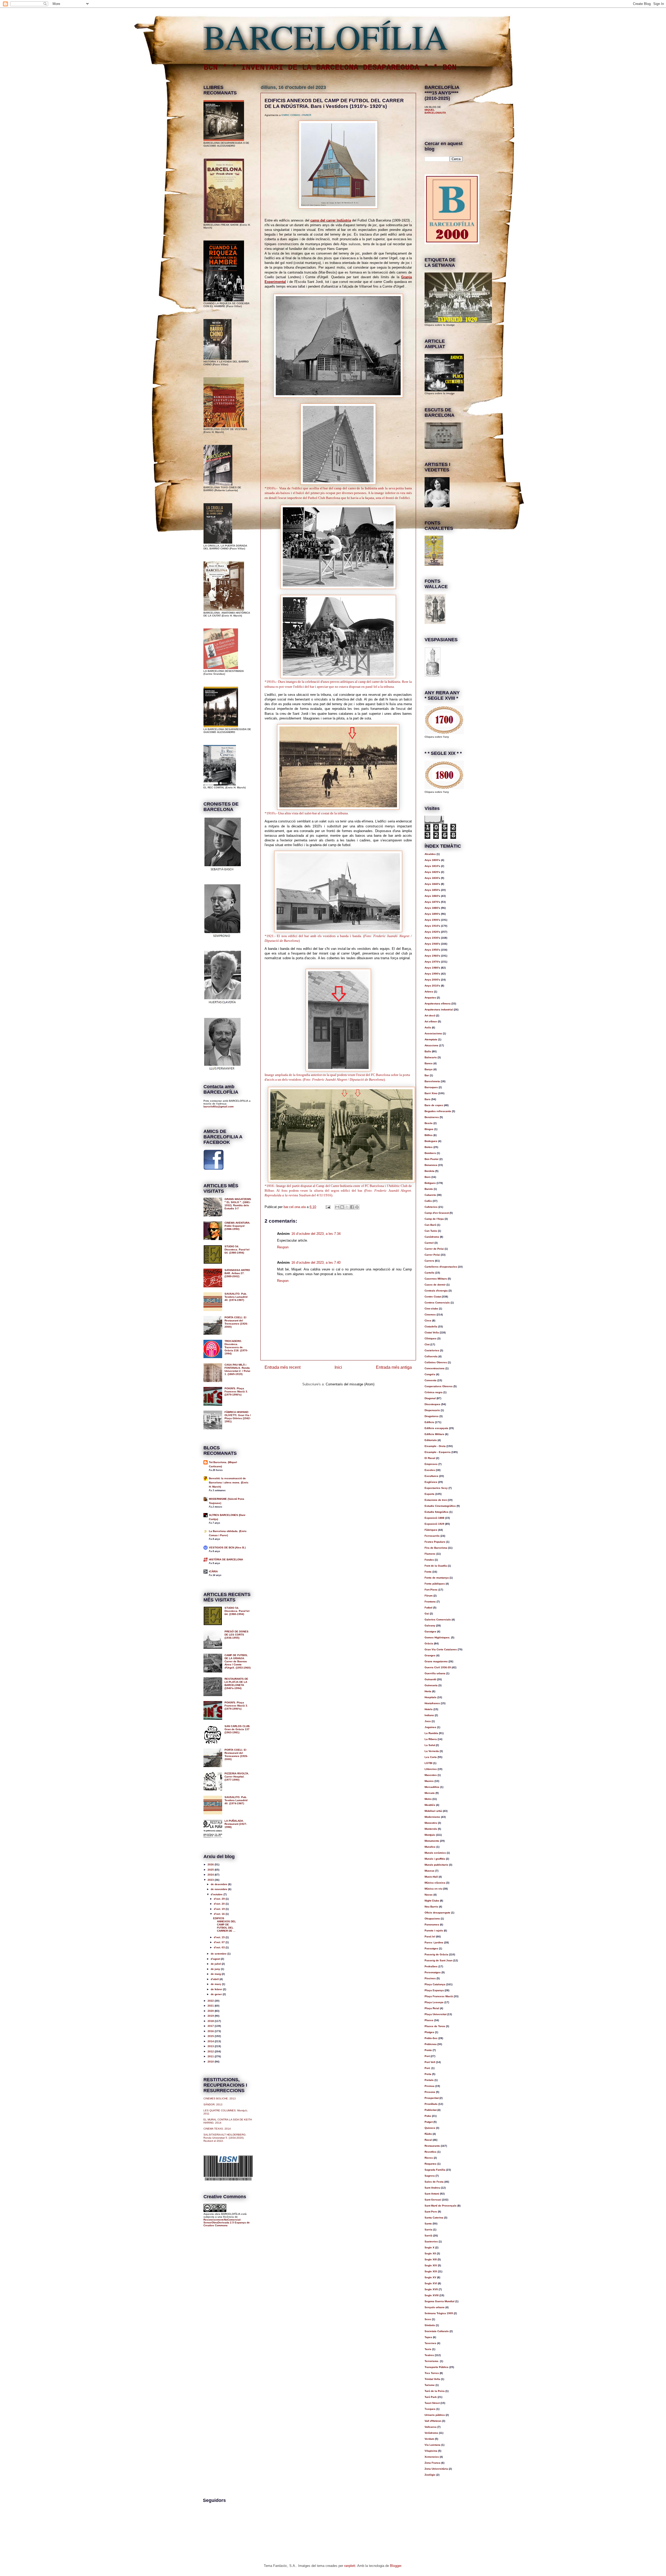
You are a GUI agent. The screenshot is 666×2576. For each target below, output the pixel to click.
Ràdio (428, 2134)
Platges (429, 2032)
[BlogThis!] (342, 1207)
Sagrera (430, 2176)
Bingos (429, 1129)
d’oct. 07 (220, 1942)
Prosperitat (432, 2098)
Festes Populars (435, 1542)
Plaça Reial (432, 2008)
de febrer (217, 1989)
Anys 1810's (432, 866)
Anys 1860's (432, 896)
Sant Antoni (432, 2194)
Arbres (429, 992)
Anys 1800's (432, 860)
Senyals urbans (435, 2307)
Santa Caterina (434, 2218)
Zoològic (430, 2475)
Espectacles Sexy (436, 1488)
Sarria (428, 2230)
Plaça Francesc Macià (439, 1996)
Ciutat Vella (432, 1332)
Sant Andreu (432, 2188)
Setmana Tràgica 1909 (439, 2313)
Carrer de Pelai (434, 1249)
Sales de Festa (434, 2182)
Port (427, 2056)
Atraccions (431, 1045)
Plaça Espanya (434, 1990)
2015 (211, 2036)
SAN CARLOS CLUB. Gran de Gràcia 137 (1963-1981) (237, 1729)
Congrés (430, 1374)
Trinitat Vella (432, 2379)
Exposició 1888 (434, 1518)
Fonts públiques (435, 1584)
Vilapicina (431, 2451)
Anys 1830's (432, 878)
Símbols (430, 2325)
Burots (429, 1189)
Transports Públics (437, 2367)
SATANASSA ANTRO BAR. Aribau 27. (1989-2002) (237, 1273)
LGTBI (428, 1763)
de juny (216, 1969)
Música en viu (433, 1889)
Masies (429, 1781)
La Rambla (431, 1733)
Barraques (431, 1087)
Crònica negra (434, 1392)
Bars (428, 1099)
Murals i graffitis (435, 1859)
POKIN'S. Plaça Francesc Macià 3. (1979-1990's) (236, 1391)
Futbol (428, 1608)
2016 (211, 2031)
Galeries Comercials (438, 1620)
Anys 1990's (432, 974)
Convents (431, 1380)
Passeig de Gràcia (436, 1954)
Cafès (428, 1201)
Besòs (429, 1123)
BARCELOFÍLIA (326, 36)
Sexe (428, 2319)
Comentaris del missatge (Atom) (350, 1384)
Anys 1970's (432, 962)
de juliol (216, 1964)
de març (216, 1984)
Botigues (430, 1183)
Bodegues (431, 1141)
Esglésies (431, 1482)
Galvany (430, 1626)
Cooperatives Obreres (439, 1386)
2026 (211, 1864)
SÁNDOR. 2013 (213, 2104)
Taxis (428, 2349)
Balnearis (431, 1057)
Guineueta (431, 1685)
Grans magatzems (436, 1661)
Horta (428, 1691)
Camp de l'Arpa (434, 1219)
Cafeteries (431, 1207)
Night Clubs (432, 1901)
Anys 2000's (432, 980)
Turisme (430, 2385)
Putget (429, 2122)
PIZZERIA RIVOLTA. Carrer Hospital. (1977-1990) (237, 1777)
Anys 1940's (432, 944)
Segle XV (430, 2277)
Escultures (431, 1476)
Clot (427, 1344)
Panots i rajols (434, 1931)
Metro (428, 1799)
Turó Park (431, 2397)
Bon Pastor (432, 1159)
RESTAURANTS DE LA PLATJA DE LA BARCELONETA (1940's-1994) (236, 1683)
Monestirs (431, 1823)
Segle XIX (431, 2271)
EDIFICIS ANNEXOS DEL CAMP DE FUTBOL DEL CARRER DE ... (225, 1925)
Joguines (430, 1727)
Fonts (428, 1572)
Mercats (430, 1793)
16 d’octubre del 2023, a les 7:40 (316, 1263)
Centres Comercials (437, 1303)
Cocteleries (432, 1350)
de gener (217, 1994)
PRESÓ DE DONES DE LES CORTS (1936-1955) (236, 1635)
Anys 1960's (432, 956)
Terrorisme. (432, 2361)
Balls (428, 1051)
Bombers (430, 1153)
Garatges (430, 1631)
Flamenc (430, 1554)
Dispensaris (432, 1410)
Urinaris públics (435, 2415)
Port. (428, 2068)
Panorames (432, 1925)
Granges (430, 1655)
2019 (211, 2016)
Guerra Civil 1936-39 (438, 1667)
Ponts (428, 2050)
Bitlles (429, 1135)
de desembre (219, 1884)
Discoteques (433, 1404)
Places (429, 2020)
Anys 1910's (432, 926)
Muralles (430, 1847)
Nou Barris (431, 1907)
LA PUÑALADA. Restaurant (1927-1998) (236, 1824)
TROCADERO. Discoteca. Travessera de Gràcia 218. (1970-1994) (236, 1347)
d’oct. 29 (220, 1899)
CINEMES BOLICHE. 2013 (220, 2098)
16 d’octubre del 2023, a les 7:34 (316, 1234)
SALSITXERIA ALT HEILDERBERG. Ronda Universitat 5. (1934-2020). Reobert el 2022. (225, 2138)
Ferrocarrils (432, 1536)
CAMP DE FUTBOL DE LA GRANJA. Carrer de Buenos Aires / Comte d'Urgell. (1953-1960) (238, 1661)
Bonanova (431, 1165)
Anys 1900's (432, 920)
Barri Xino (431, 1093)
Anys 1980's (432, 968)
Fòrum (429, 1596)
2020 (211, 2011)
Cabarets (430, 1195)
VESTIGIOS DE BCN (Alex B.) (227, 1547)
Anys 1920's (432, 932)
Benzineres (432, 1117)
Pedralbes (431, 1966)
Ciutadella (431, 1326)
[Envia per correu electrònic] (337, 1207)
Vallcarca (431, 2427)
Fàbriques (431, 1530)
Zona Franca (433, 2463)
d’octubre (217, 1894)
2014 (211, 2041)
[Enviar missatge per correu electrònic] (328, 1207)
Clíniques (431, 1338)
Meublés (430, 1805)
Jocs (428, 1721)
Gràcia (429, 1643)
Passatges (431, 1948)
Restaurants (432, 2146)
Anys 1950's (432, 950)
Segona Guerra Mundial (440, 2301)
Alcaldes (430, 854)
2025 (211, 1870)
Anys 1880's (432, 908)
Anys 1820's (432, 872)
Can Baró (430, 1225)
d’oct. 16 (220, 1914)
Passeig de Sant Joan (438, 1960)
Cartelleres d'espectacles (441, 1267)
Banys (429, 1069)
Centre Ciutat (433, 1297)
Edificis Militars (434, 1434)
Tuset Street (432, 2403)
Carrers (429, 1261)
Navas (429, 1895)
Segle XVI (431, 2283)
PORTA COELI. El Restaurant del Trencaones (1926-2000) (236, 1322)
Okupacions (432, 1919)
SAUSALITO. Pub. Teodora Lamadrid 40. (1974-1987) (236, 1297)
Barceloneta (432, 1081)
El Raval (430, 1458)
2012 (211, 2051)
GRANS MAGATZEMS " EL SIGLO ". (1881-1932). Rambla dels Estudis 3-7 (238, 1204)
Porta (428, 2074)
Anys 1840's (432, 884)
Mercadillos (432, 1787)
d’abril (215, 1979)
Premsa (430, 2086)
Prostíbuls (431, 2104)
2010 (211, 2062)
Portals (429, 2080)
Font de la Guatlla (436, 1566)
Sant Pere (431, 2212)
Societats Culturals (437, 2331)
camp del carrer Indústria (331, 220)
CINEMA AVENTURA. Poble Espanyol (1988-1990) (237, 1226)
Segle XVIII (432, 2295)
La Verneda (432, 1751)
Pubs (428, 2116)
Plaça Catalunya (435, 1984)
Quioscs (430, 2128)
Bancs (429, 1063)
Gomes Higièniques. (437, 1637)
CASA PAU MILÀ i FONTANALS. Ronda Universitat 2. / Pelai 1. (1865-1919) (237, 1369)
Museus (430, 1871)
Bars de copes (434, 1105)
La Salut (430, 1745)
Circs (428, 1321)
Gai (427, 1614)
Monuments (432, 1841)
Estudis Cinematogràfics (440, 1506)
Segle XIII (431, 2259)
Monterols (431, 1829)
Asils (428, 1027)
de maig (216, 1974)
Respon (283, 1247)
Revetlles (431, 2152)
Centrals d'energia (436, 1291)
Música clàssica (435, 1883)
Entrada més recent (283, 1367)
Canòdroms (432, 1237)
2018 (211, 2021)
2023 (211, 1880)
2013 (211, 2046)
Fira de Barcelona (436, 1548)
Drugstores (432, 1416)
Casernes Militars (436, 1279)
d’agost (216, 1959)
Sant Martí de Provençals (441, 2206)
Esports (430, 1494)
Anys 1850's (432, 890)
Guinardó (430, 1679)
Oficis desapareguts (437, 1913)
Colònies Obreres (436, 1362)
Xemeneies (432, 2457)
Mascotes (431, 1775)
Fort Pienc (431, 1590)
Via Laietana (433, 2445)
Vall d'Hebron (433, 2421)
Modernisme (432, 1817)
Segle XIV (431, 2265)
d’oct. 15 (220, 1937)
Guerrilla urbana (435, 1673)
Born (428, 1177)
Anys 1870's (432, 902)
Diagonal (430, 1398)
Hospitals (431, 1697)
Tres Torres (432, 2373)
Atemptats (431, 1039)
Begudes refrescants (438, 1111)
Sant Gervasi (433, 2200)
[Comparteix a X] (347, 1207)
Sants (428, 2224)
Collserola (431, 1356)
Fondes (429, 1560)
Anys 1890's (432, 914)
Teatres (429, 2355)
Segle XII (430, 2253)
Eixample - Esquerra (438, 1452)
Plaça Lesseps (434, 2002)
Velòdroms (431, 2433)
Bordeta (430, 1171)
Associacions (433, 1033)
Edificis (429, 1422)
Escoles (430, 1470)
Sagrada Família (435, 2170)
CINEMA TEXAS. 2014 (217, 2129)
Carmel (429, 1243)
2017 (211, 2026)
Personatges (433, 1972)
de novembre (219, 1889)
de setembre (219, 1954)
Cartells (430, 1273)
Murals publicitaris (436, 1865)
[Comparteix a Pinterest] (357, 1207)
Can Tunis (431, 1231)
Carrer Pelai (432, 1255)
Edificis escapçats (436, 1428)
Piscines (430, 1978)
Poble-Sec (431, 2038)
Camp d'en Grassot (437, 1213)
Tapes (428, 2337)
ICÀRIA (213, 1571)
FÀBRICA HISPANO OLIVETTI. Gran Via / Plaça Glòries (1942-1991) (238, 1417)
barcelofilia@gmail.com (219, 1107)
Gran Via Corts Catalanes (441, 1649)
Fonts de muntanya (437, 1578)
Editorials (431, 1440)
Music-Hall (431, 1877)
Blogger (396, 2566)
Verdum (429, 2439)
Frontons (430, 1602)
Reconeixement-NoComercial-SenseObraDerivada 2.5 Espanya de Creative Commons (227, 2223)
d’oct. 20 (220, 1904)
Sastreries (431, 2241)
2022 (211, 2001)
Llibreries (431, 1769)
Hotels (429, 1709)
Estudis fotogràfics (437, 1512)
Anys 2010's (432, 986)
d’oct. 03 (220, 1947)
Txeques (430, 2409)
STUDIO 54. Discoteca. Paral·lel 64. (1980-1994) (237, 1250)
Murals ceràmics (435, 1853)
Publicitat (431, 2110)
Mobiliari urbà (433, 1811)
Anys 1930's (432, 938)
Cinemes (430, 1315)
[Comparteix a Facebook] (352, 1207)
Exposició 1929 (434, 1524)
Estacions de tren (436, 1500)
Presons (430, 2092)
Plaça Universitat (436, 2014)
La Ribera (431, 1739)
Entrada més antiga (394, 1367)
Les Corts (431, 1757)
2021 (211, 2006)
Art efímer (431, 1021)
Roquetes (431, 2164)
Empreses (431, 1464)
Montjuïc (430, 1835)
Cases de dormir (435, 1285)
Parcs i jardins (434, 1942)
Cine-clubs (431, 1309)
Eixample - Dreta (435, 1446)
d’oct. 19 (220, 1909)
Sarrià (428, 2236)
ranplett (350, 2566)
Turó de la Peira (435, 2391)
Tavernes (430, 2343)
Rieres (429, 2158)
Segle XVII (431, 2289)
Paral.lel (430, 1936)
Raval (428, 2140)
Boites (429, 1147)
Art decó (430, 1016)
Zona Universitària (436, 2469)
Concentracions (435, 1368)
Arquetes (430, 998)
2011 (211, 2056)
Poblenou (431, 2044)
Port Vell (430, 2062)
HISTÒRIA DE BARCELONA (226, 1559)
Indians (429, 1715)
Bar (427, 1075)
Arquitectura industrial (439, 1010)
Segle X (430, 2247)
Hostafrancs (432, 1703)
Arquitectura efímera (438, 1004)
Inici (338, 1367)
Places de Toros (435, 2026)
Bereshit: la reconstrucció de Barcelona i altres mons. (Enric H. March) (229, 1482)
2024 (211, 1875)
